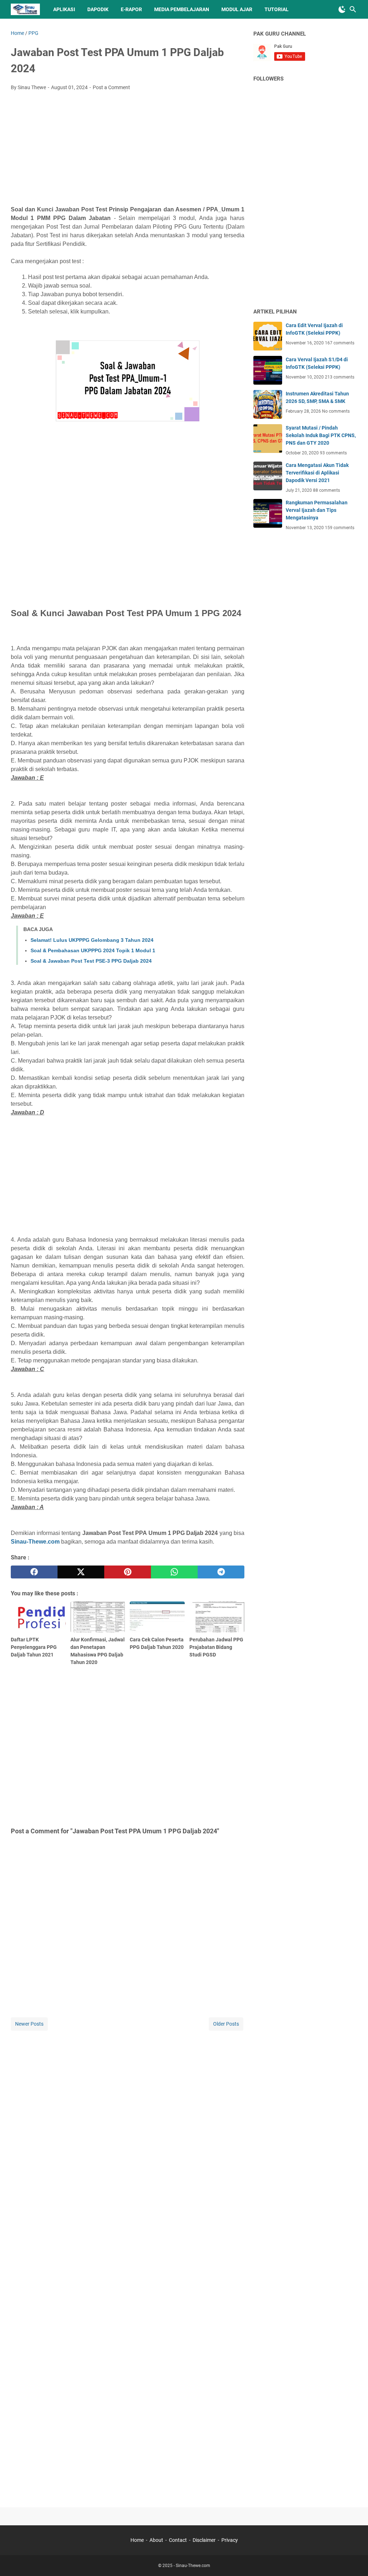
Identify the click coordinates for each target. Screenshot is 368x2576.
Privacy (230, 2540)
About (156, 2540)
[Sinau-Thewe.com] (25, 9)
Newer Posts (29, 2024)
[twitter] (81, 1572)
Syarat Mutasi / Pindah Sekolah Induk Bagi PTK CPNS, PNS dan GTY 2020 (321, 435)
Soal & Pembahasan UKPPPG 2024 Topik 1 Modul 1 (93, 950)
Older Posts (226, 2024)
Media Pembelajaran (182, 9)
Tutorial (277, 9)
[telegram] (221, 1572)
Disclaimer (204, 2540)
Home (137, 2540)
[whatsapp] (174, 1572)
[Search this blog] (353, 9)
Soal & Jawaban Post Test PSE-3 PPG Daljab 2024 (91, 961)
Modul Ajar (237, 9)
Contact (178, 2540)
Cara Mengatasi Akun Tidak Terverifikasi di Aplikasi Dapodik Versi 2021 (317, 473)
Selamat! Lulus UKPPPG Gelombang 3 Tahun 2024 (92, 940)
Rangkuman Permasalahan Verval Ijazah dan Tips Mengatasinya (317, 510)
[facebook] (34, 1572)
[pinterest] (128, 1572)
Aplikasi (64, 9)
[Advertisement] (128, 150)
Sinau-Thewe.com (35, 1542)
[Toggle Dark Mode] (342, 9)
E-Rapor (131, 9)
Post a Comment (111, 87)
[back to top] (354, 2560)
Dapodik (98, 9)
